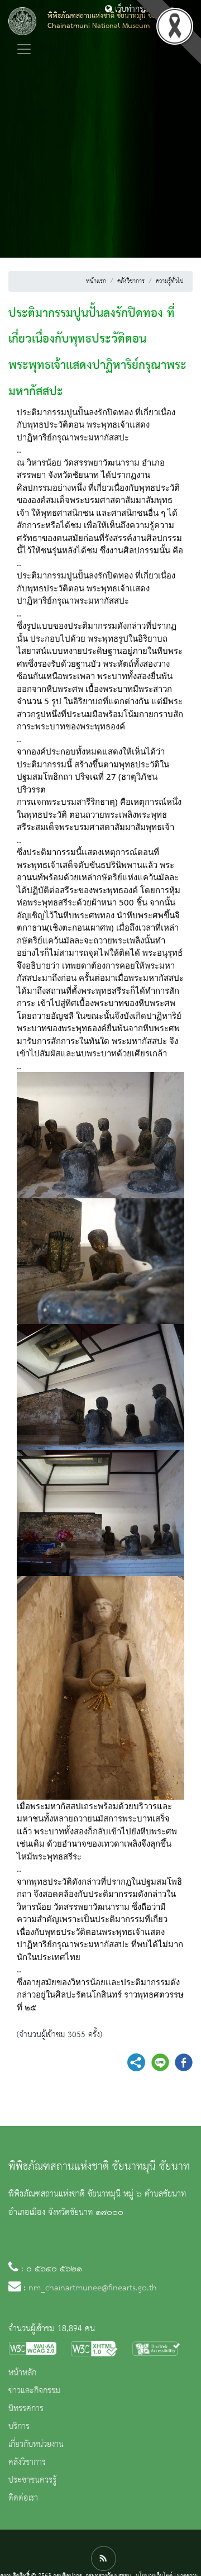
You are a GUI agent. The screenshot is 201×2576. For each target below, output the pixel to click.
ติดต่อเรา (23, 2498)
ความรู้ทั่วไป (170, 281)
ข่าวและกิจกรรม (34, 2391)
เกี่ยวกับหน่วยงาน (36, 2445)
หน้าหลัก (22, 2373)
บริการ (19, 2427)
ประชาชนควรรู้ (32, 2480)
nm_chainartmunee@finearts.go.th (93, 2288)
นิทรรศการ (26, 2409)
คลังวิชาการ (131, 281)
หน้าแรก (96, 281)
